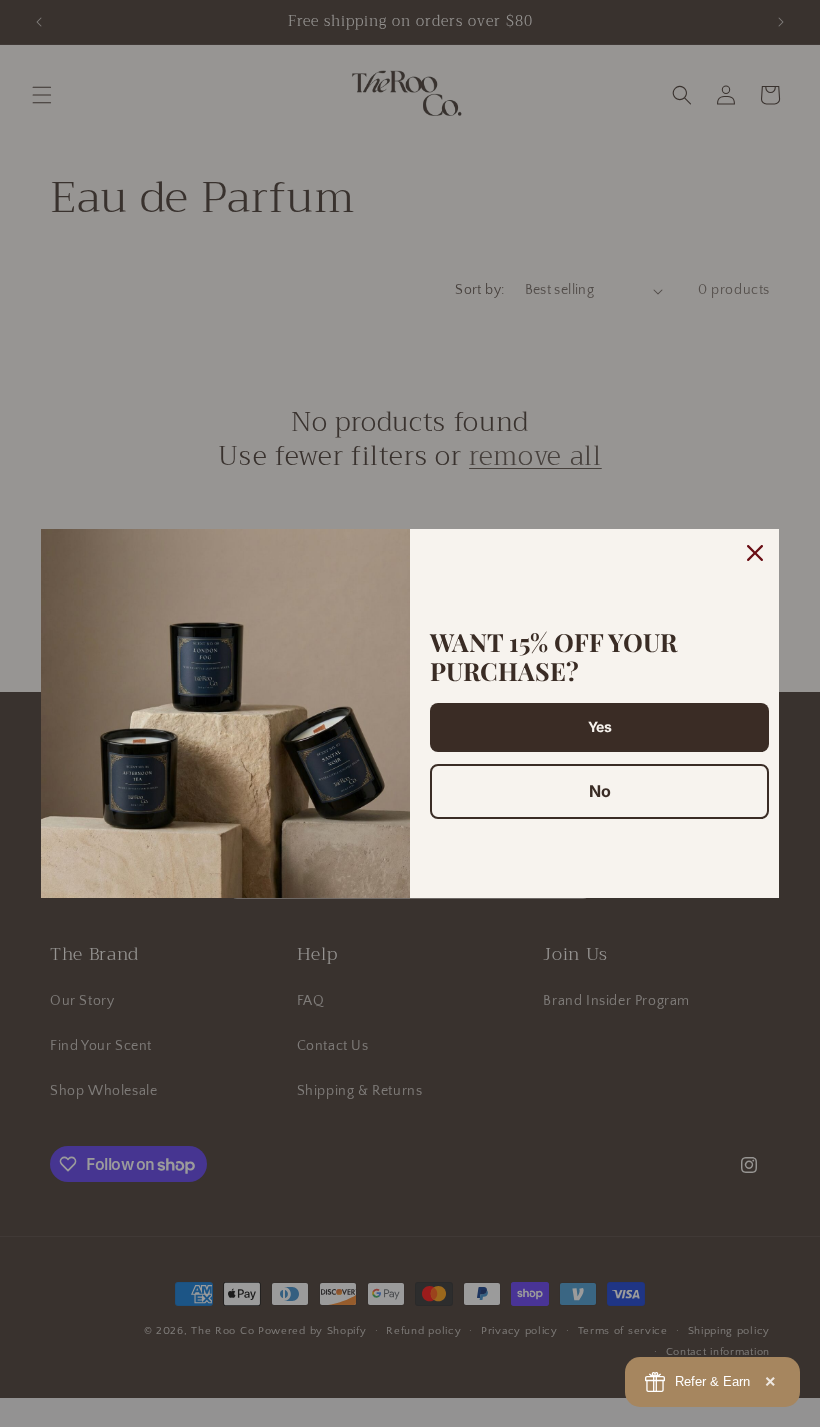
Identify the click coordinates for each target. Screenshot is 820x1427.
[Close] (755, 553)
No (600, 791)
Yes (600, 726)
